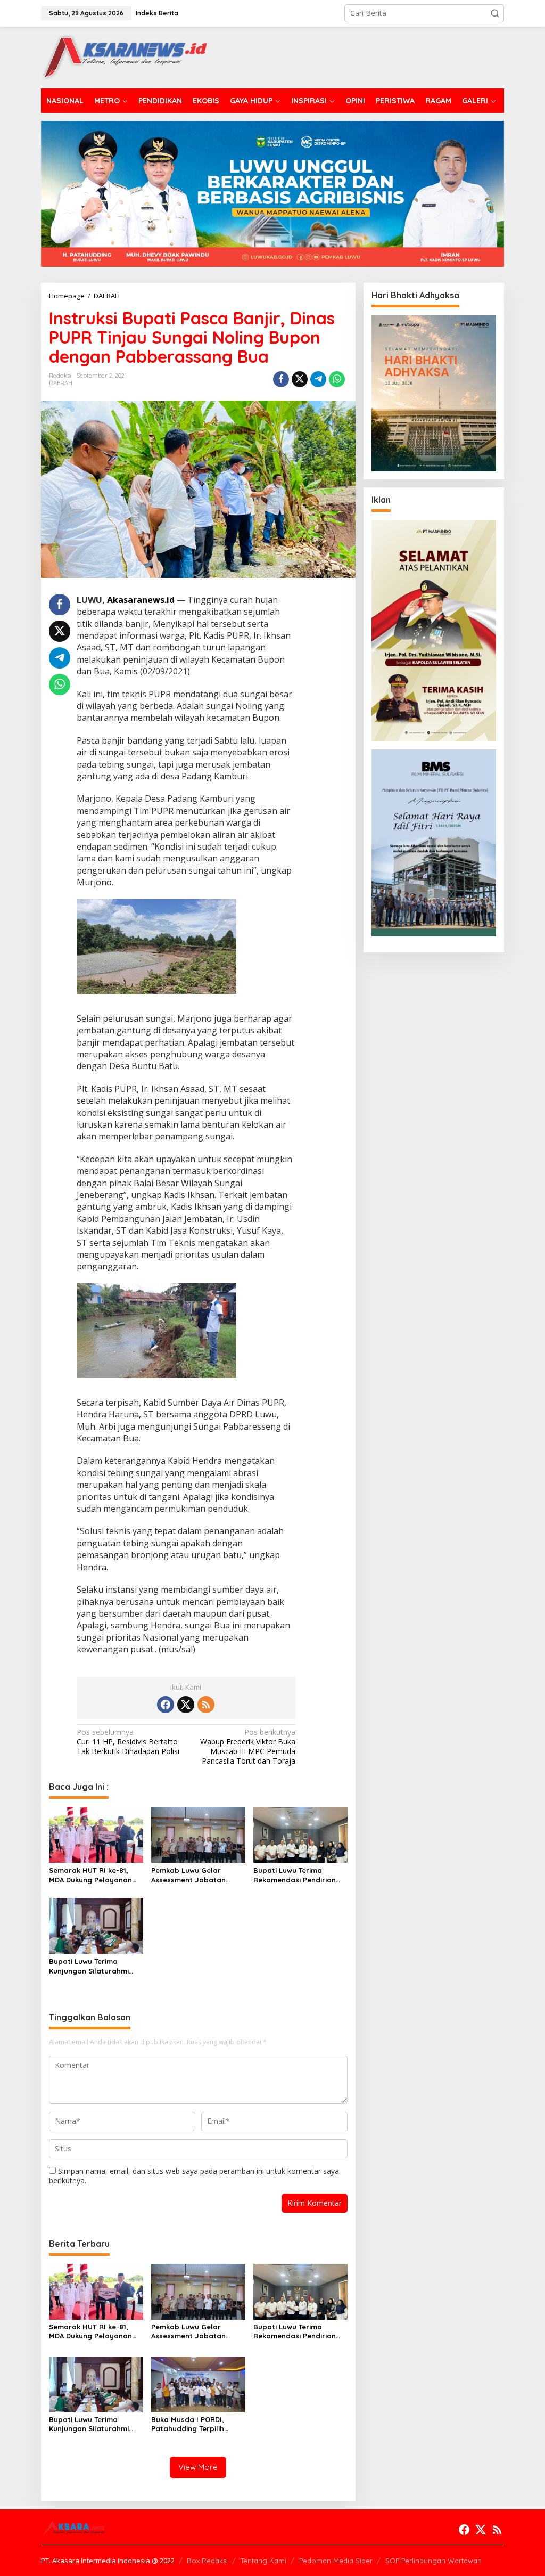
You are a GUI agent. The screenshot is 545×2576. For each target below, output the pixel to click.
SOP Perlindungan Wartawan (433, 2561)
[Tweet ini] (300, 379)
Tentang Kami (263, 2561)
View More (198, 2467)
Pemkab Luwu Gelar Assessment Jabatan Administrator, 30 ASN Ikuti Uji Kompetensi (190, 1875)
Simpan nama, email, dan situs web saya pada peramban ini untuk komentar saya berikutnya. (194, 2176)
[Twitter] (186, 1705)
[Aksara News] (124, 57)
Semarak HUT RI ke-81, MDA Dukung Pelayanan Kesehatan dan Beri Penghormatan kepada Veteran (90, 1875)
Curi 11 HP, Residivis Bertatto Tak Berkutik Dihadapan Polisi (128, 1742)
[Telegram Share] (318, 379)
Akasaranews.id (141, 600)
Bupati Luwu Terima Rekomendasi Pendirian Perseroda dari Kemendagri (295, 1875)
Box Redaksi (207, 2561)
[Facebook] (166, 1705)
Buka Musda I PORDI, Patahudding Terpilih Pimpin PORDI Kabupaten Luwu (195, 2424)
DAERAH (61, 383)
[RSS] (206, 1705)
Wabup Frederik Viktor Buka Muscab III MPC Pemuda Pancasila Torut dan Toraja (248, 1747)
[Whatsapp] (337, 379)
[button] (495, 13)
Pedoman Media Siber (336, 2561)
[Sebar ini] (281, 379)
